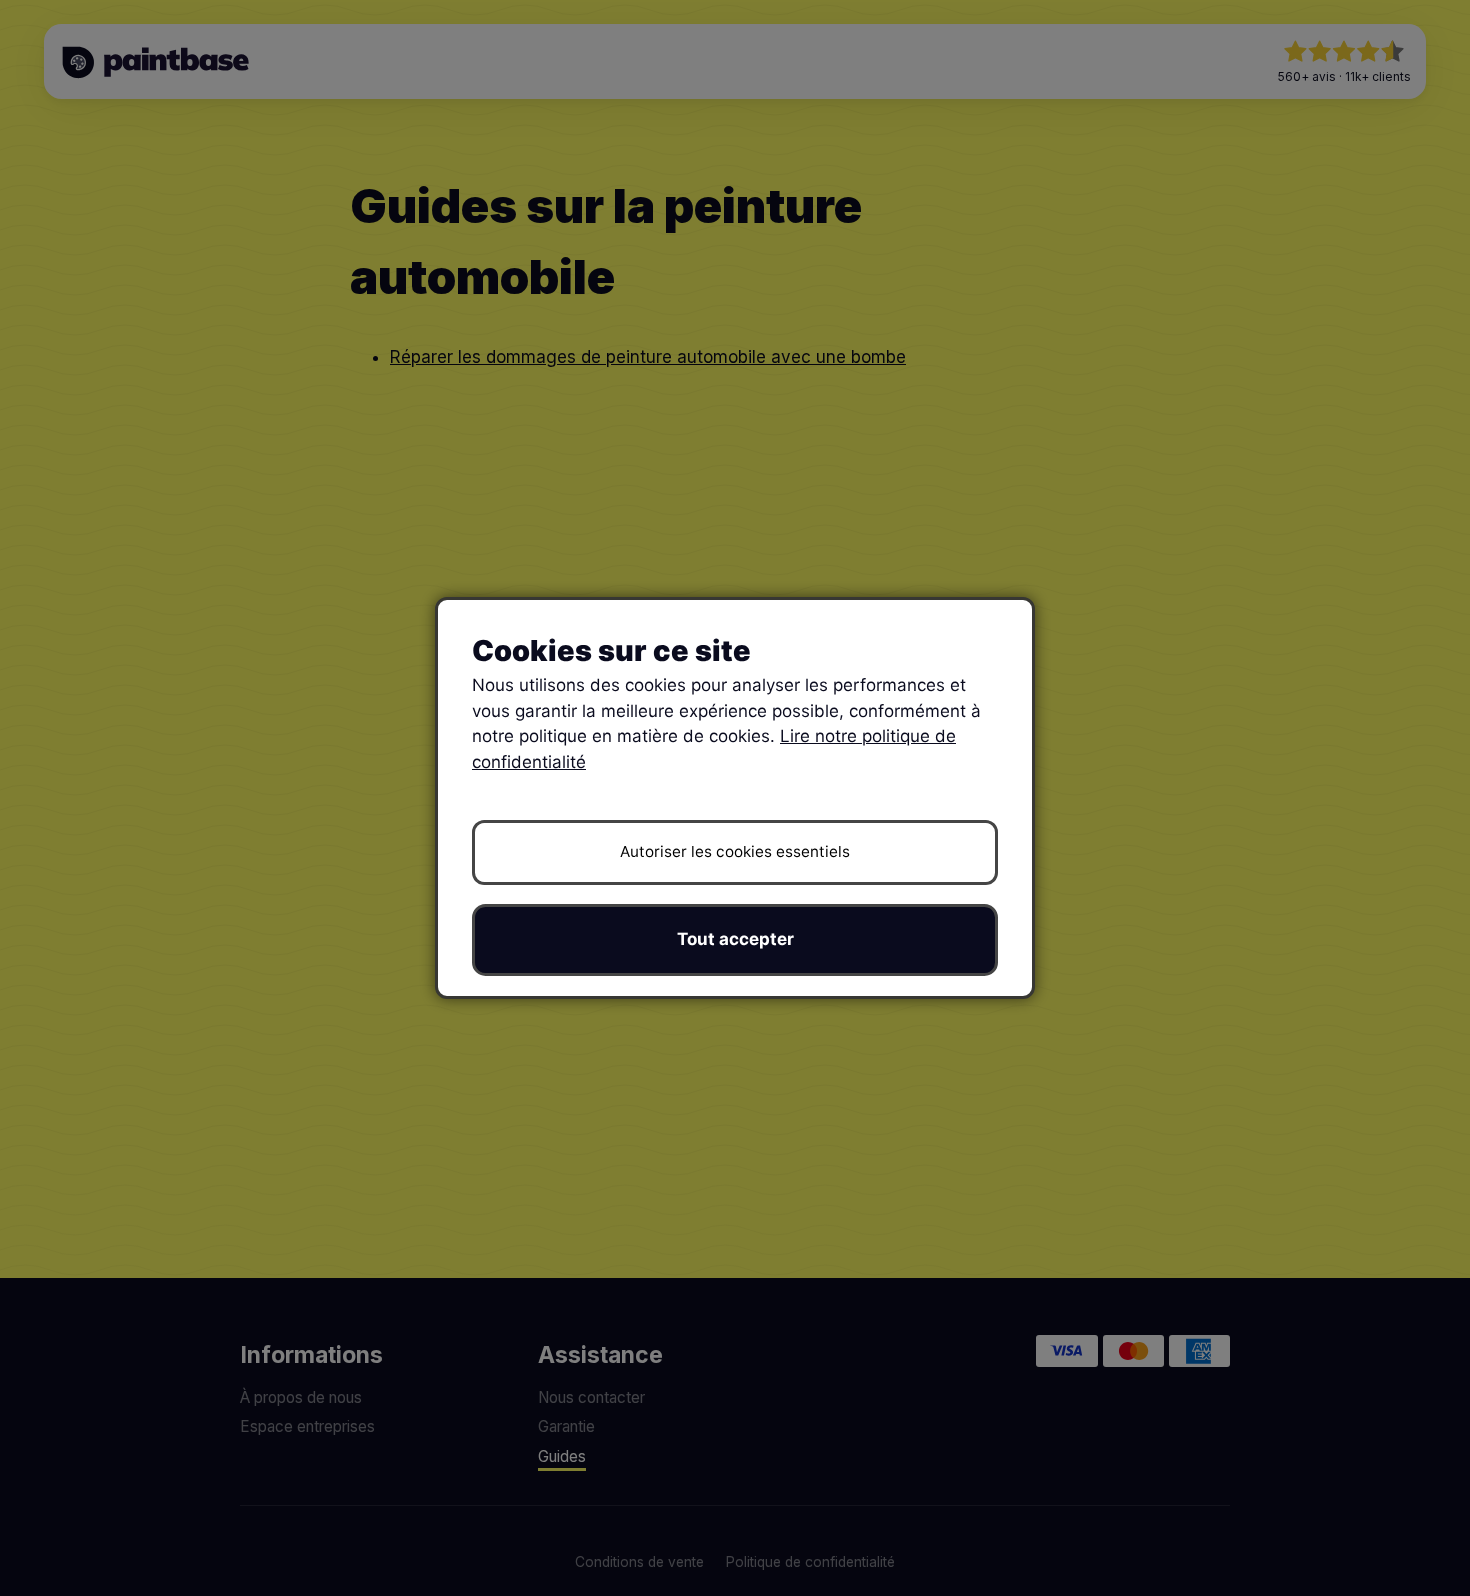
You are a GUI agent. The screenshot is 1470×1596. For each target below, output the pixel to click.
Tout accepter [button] (735, 939)
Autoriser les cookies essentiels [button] (735, 851)
